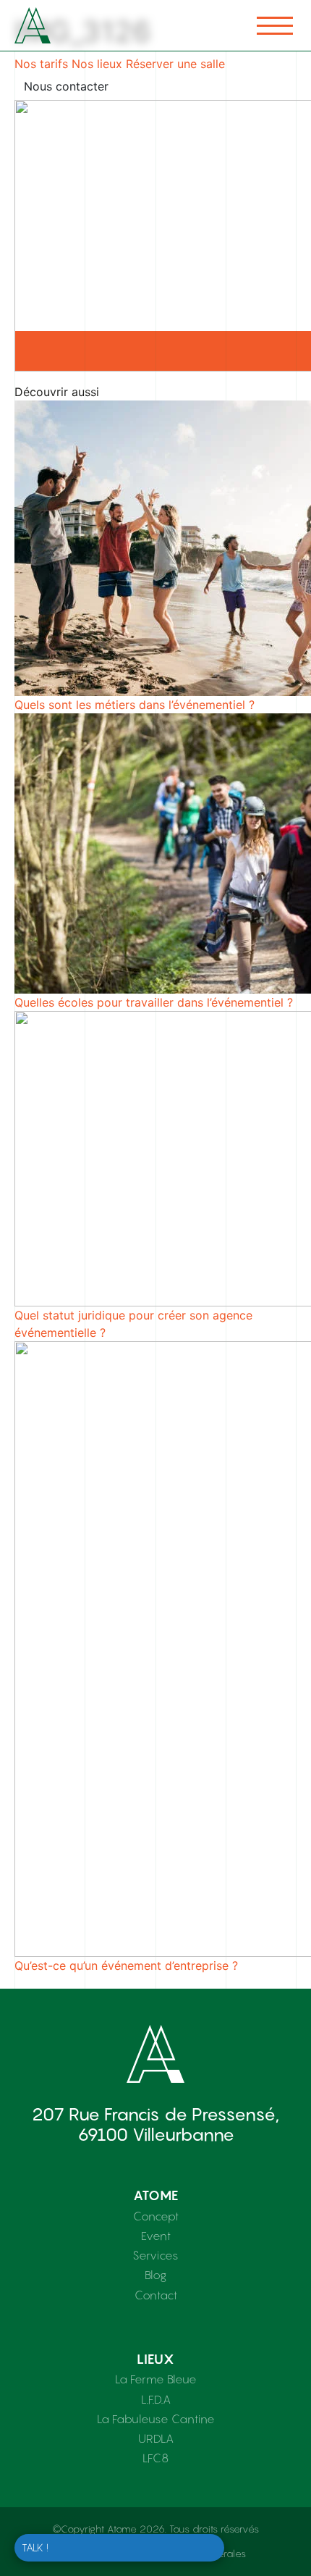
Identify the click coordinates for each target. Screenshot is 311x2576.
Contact (156, 2295)
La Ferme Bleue (156, 2379)
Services (155, 2255)
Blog (155, 2275)
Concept (156, 2216)
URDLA (156, 2438)
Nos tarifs (41, 64)
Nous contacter (66, 86)
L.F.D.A (156, 2399)
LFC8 (155, 2458)
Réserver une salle (175, 64)
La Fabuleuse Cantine (156, 2419)
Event (156, 2236)
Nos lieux (97, 64)
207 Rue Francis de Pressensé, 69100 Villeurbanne (155, 2124)
